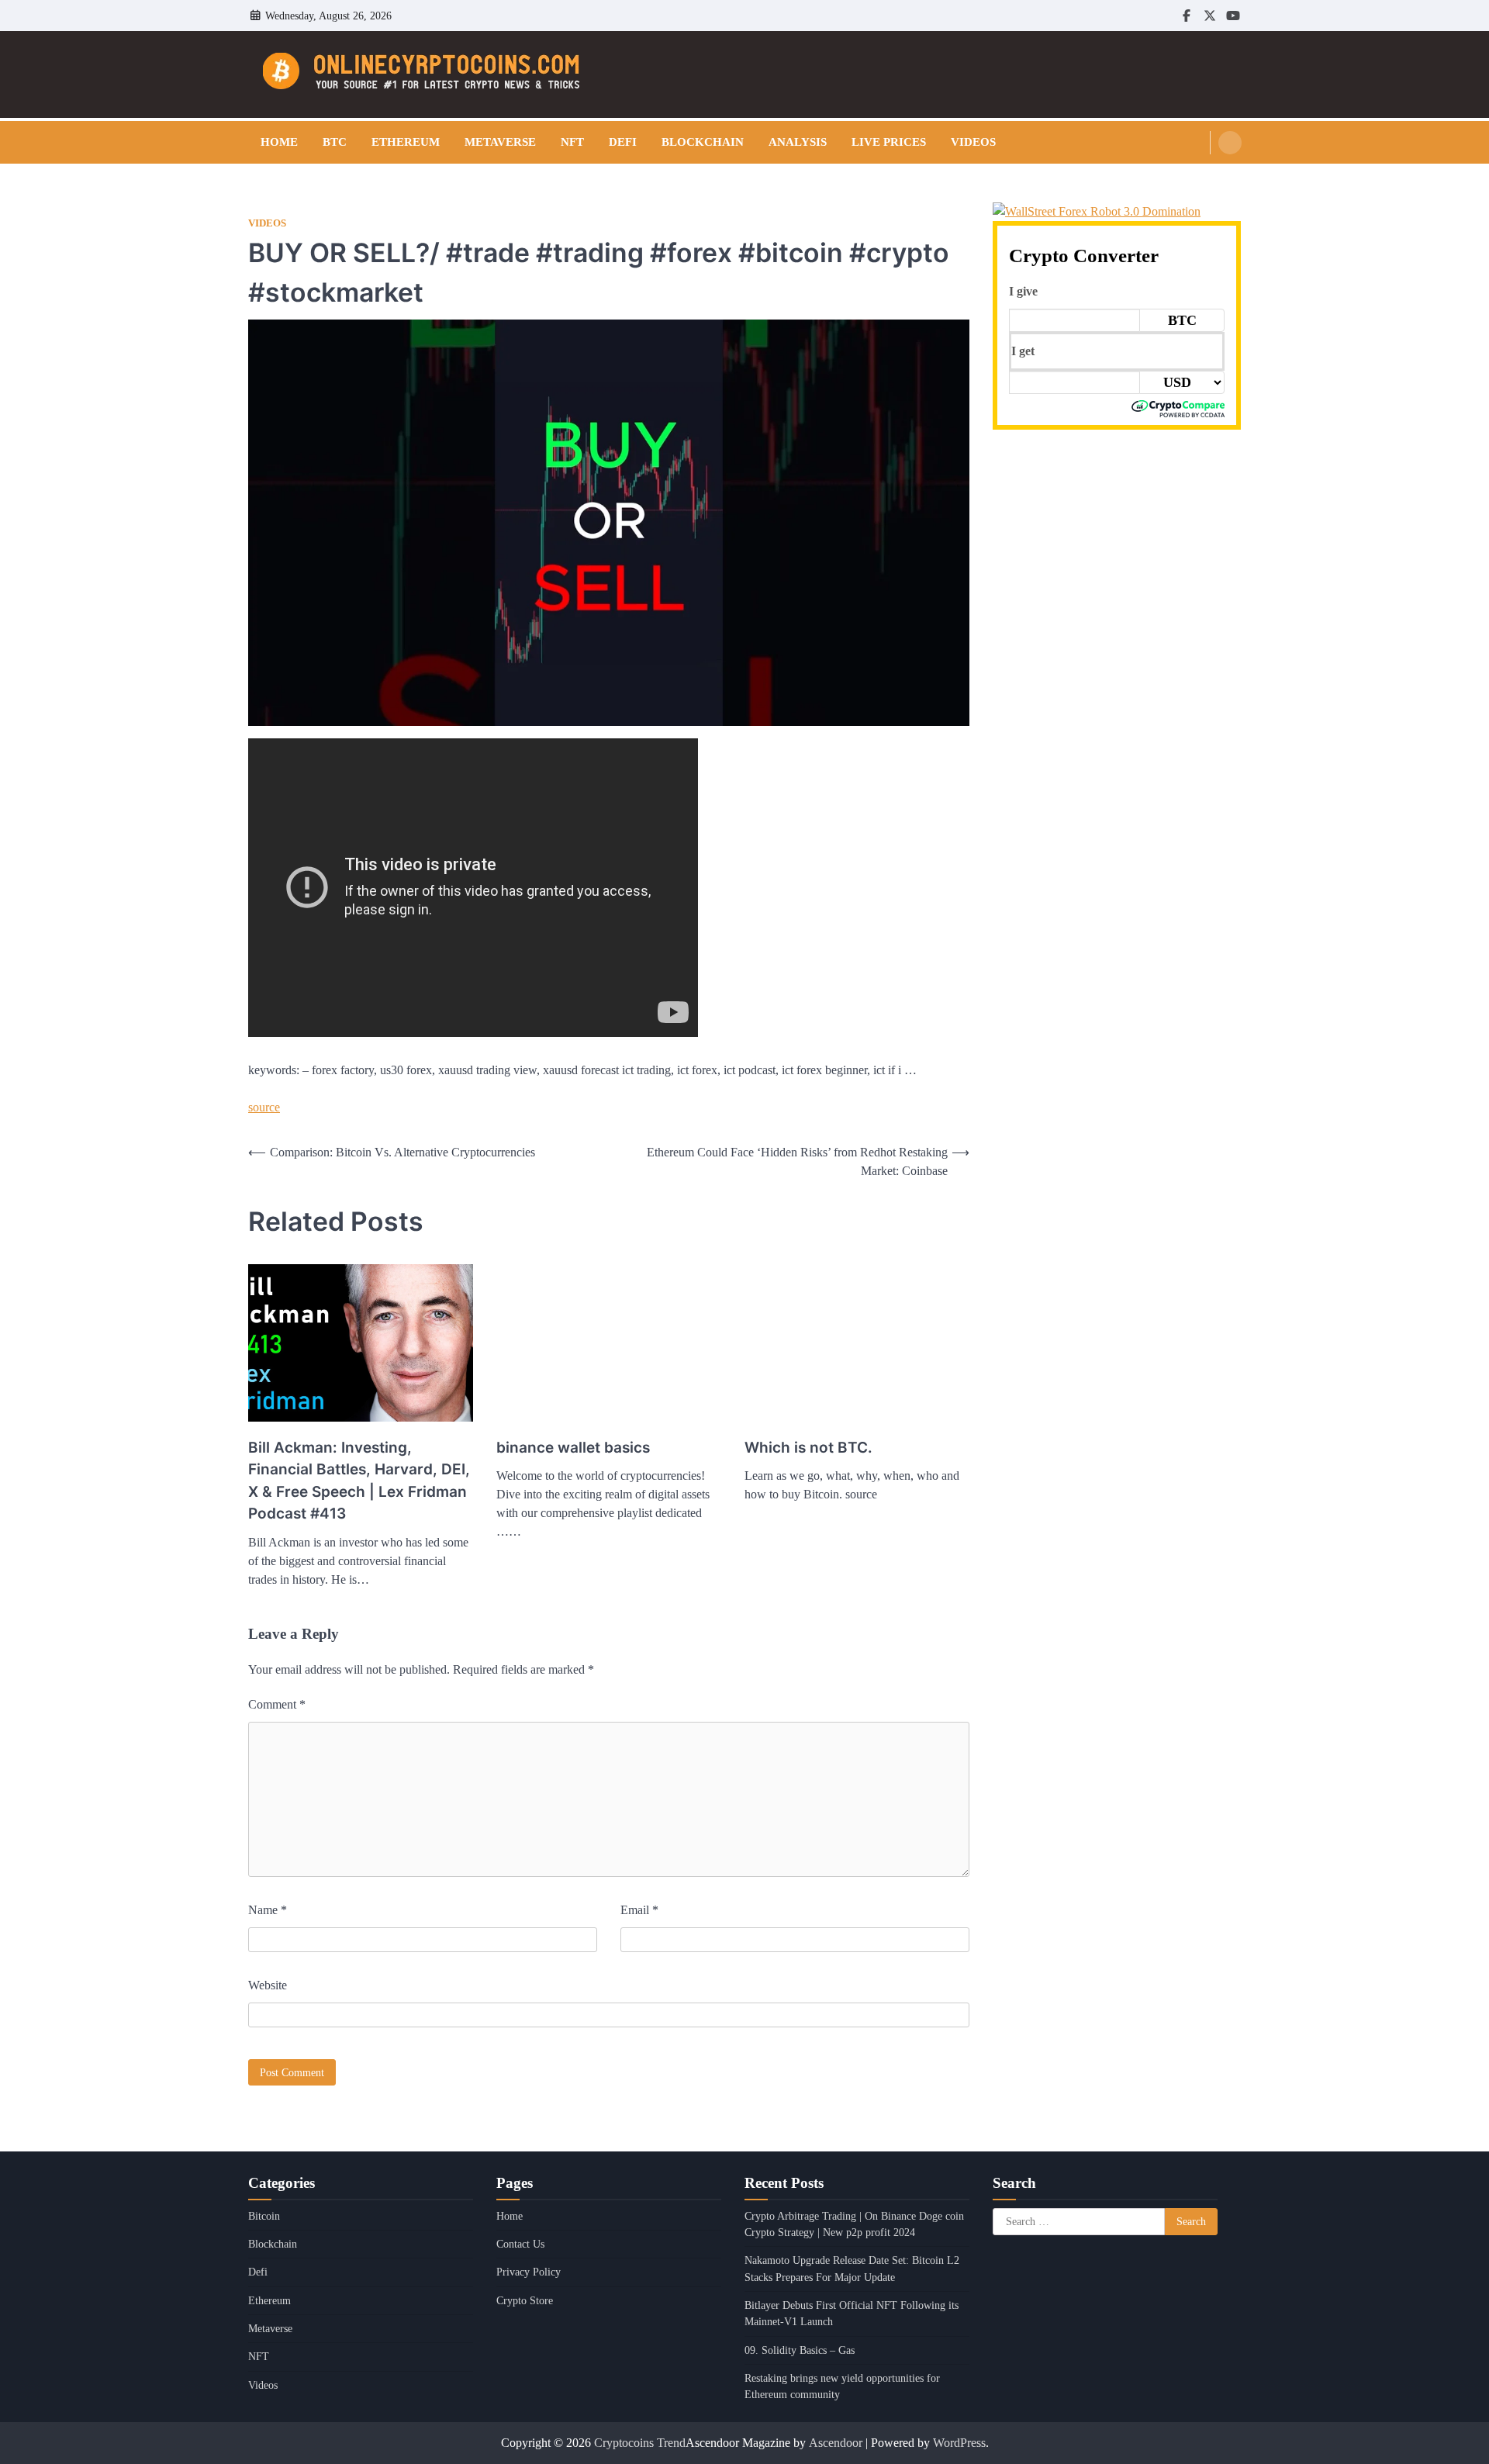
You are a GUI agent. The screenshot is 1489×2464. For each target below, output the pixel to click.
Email (639, 1910)
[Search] (1230, 143)
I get (1023, 351)
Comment (277, 1704)
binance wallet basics (573, 1448)
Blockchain (703, 142)
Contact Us (520, 2244)
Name (268, 1910)
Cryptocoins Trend (640, 2443)
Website (268, 1985)
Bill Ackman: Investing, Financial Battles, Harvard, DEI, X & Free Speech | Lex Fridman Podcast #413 (359, 1481)
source (264, 1107)
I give (1023, 291)
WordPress (959, 2443)
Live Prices (889, 142)
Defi (623, 142)
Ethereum (406, 142)
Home (279, 142)
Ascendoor (836, 2443)
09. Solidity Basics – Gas (800, 2350)
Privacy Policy (529, 2272)
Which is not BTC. (808, 1448)
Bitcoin (264, 2216)
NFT (572, 142)
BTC (335, 142)
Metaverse (500, 142)
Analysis (798, 142)
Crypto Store (525, 2300)
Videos (973, 142)
